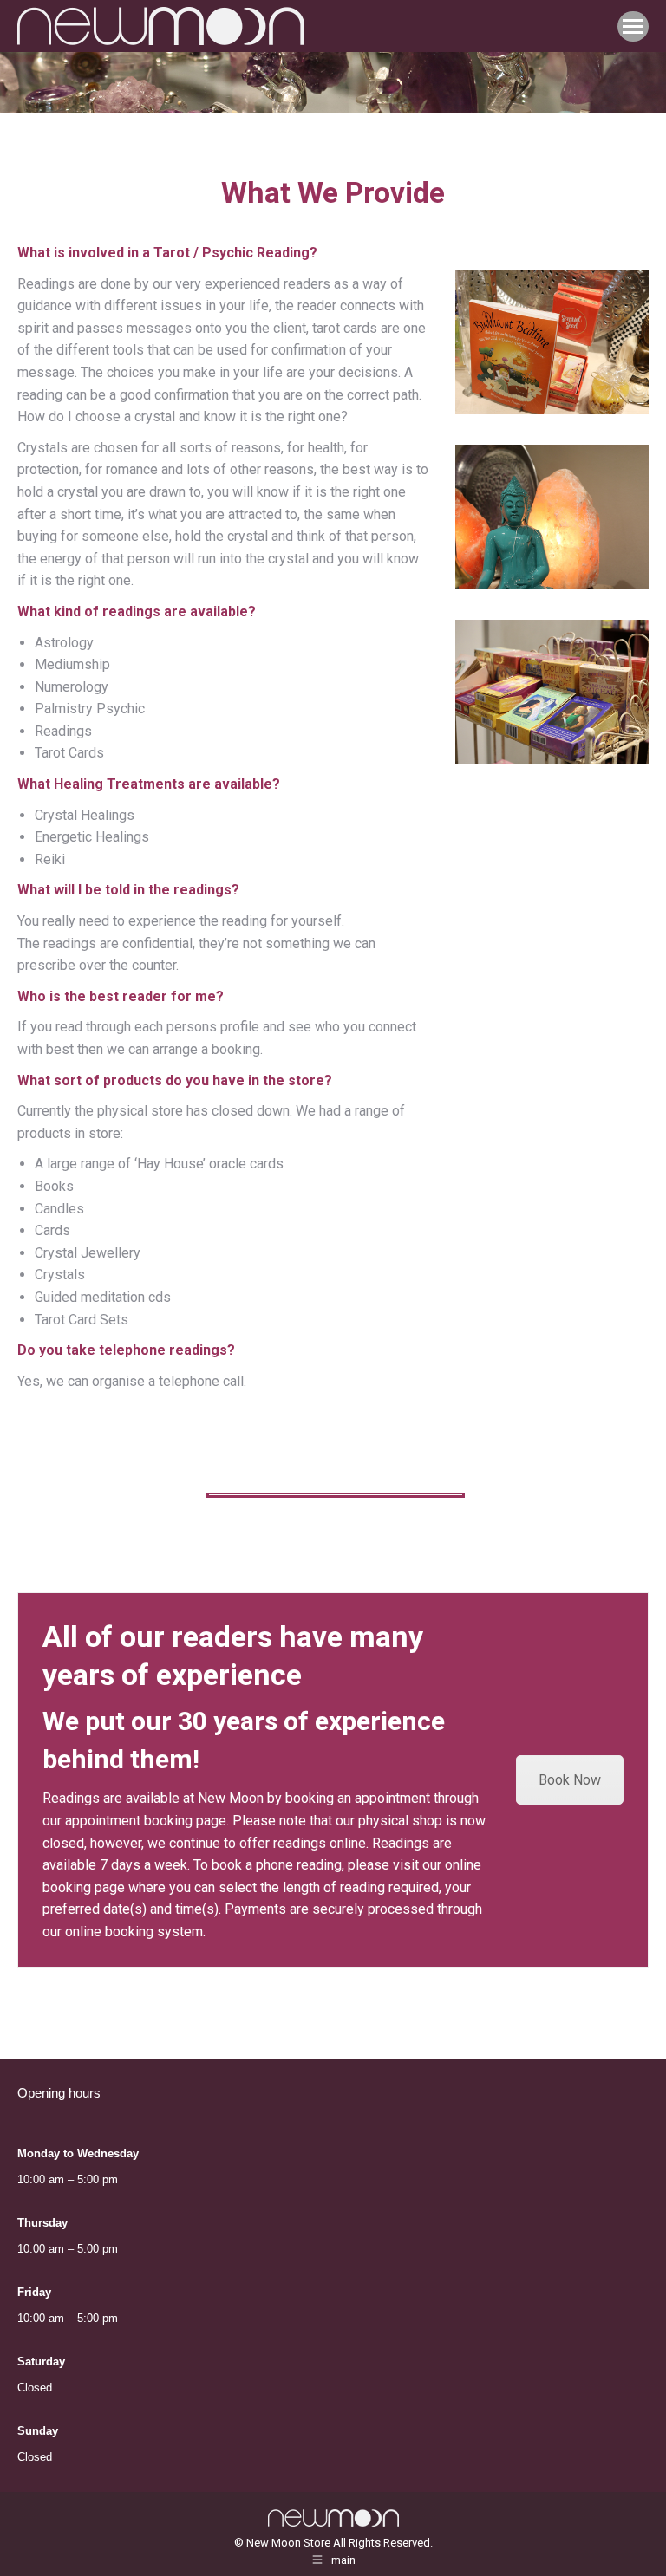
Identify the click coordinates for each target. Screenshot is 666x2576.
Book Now (570, 1780)
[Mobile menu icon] (633, 26)
